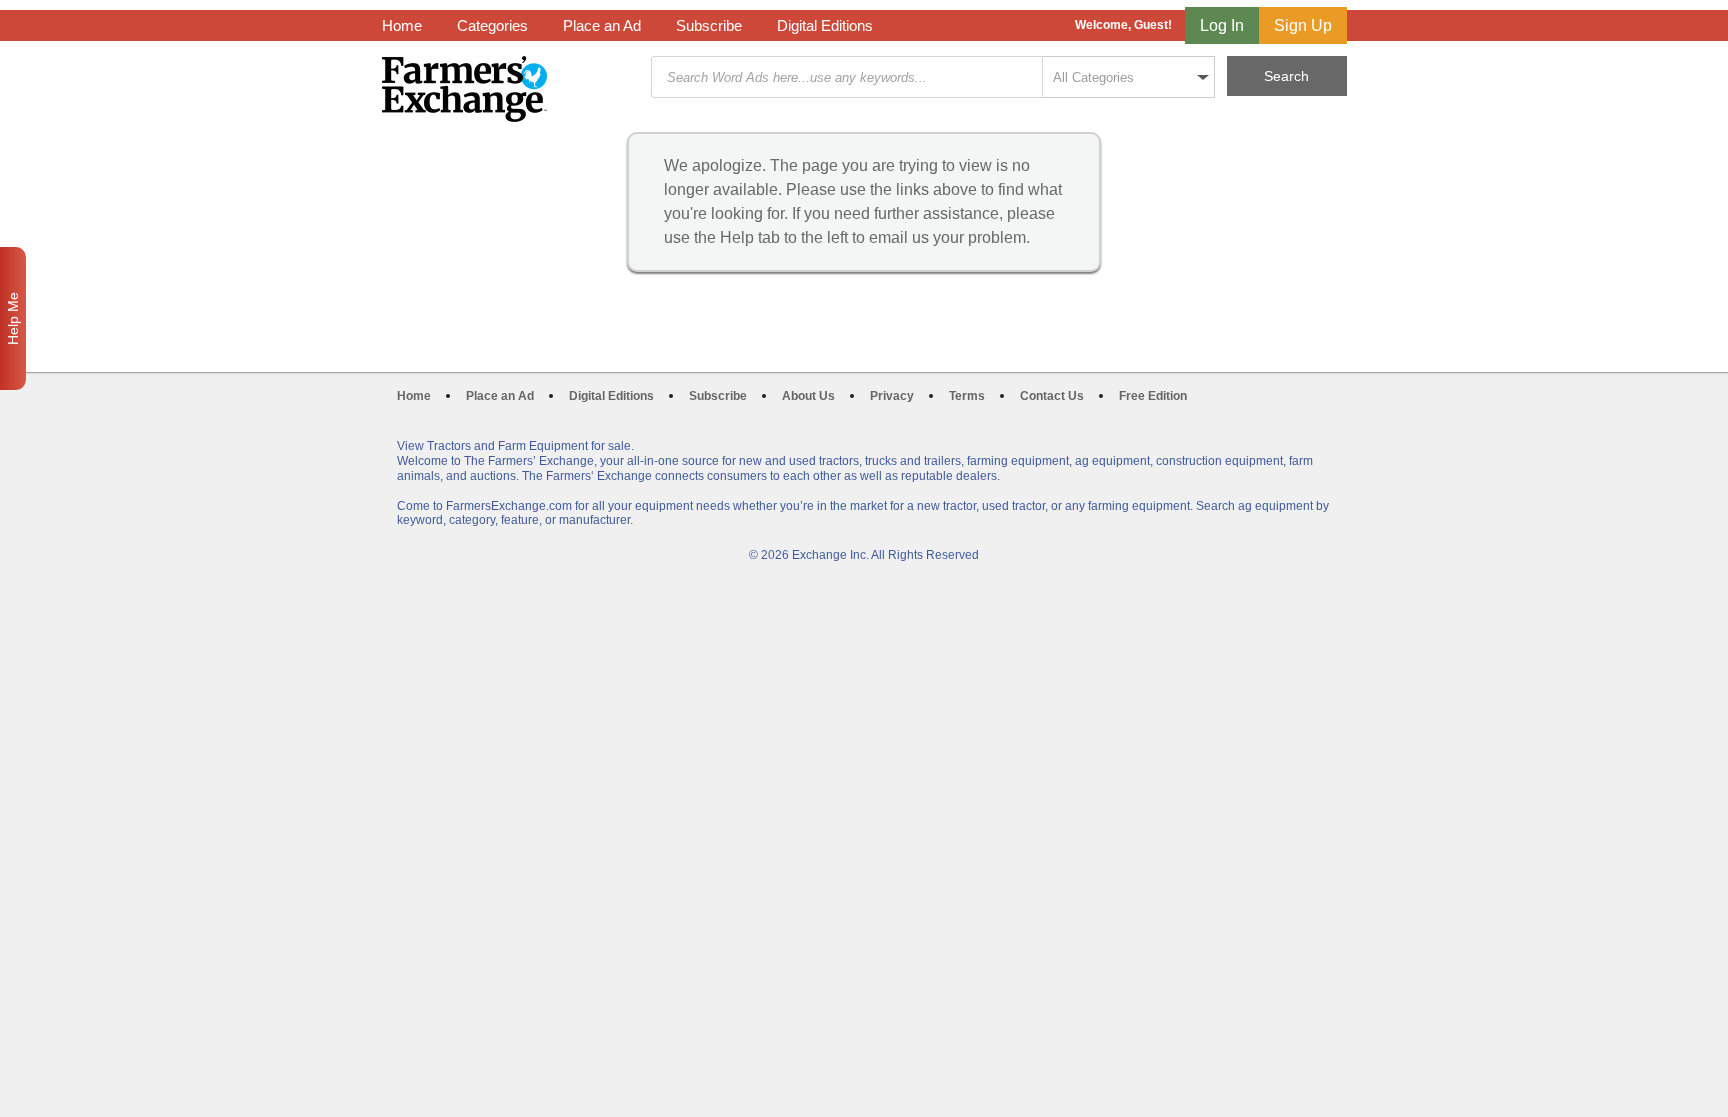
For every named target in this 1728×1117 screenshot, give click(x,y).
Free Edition (1153, 396)
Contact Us (1052, 396)
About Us (808, 396)
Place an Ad (602, 25)
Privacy (892, 396)
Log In (1222, 25)
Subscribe (709, 25)
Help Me (13, 318)
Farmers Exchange (464, 89)
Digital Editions (825, 25)
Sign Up (1303, 25)
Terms (967, 396)
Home (402, 25)
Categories (492, 25)
